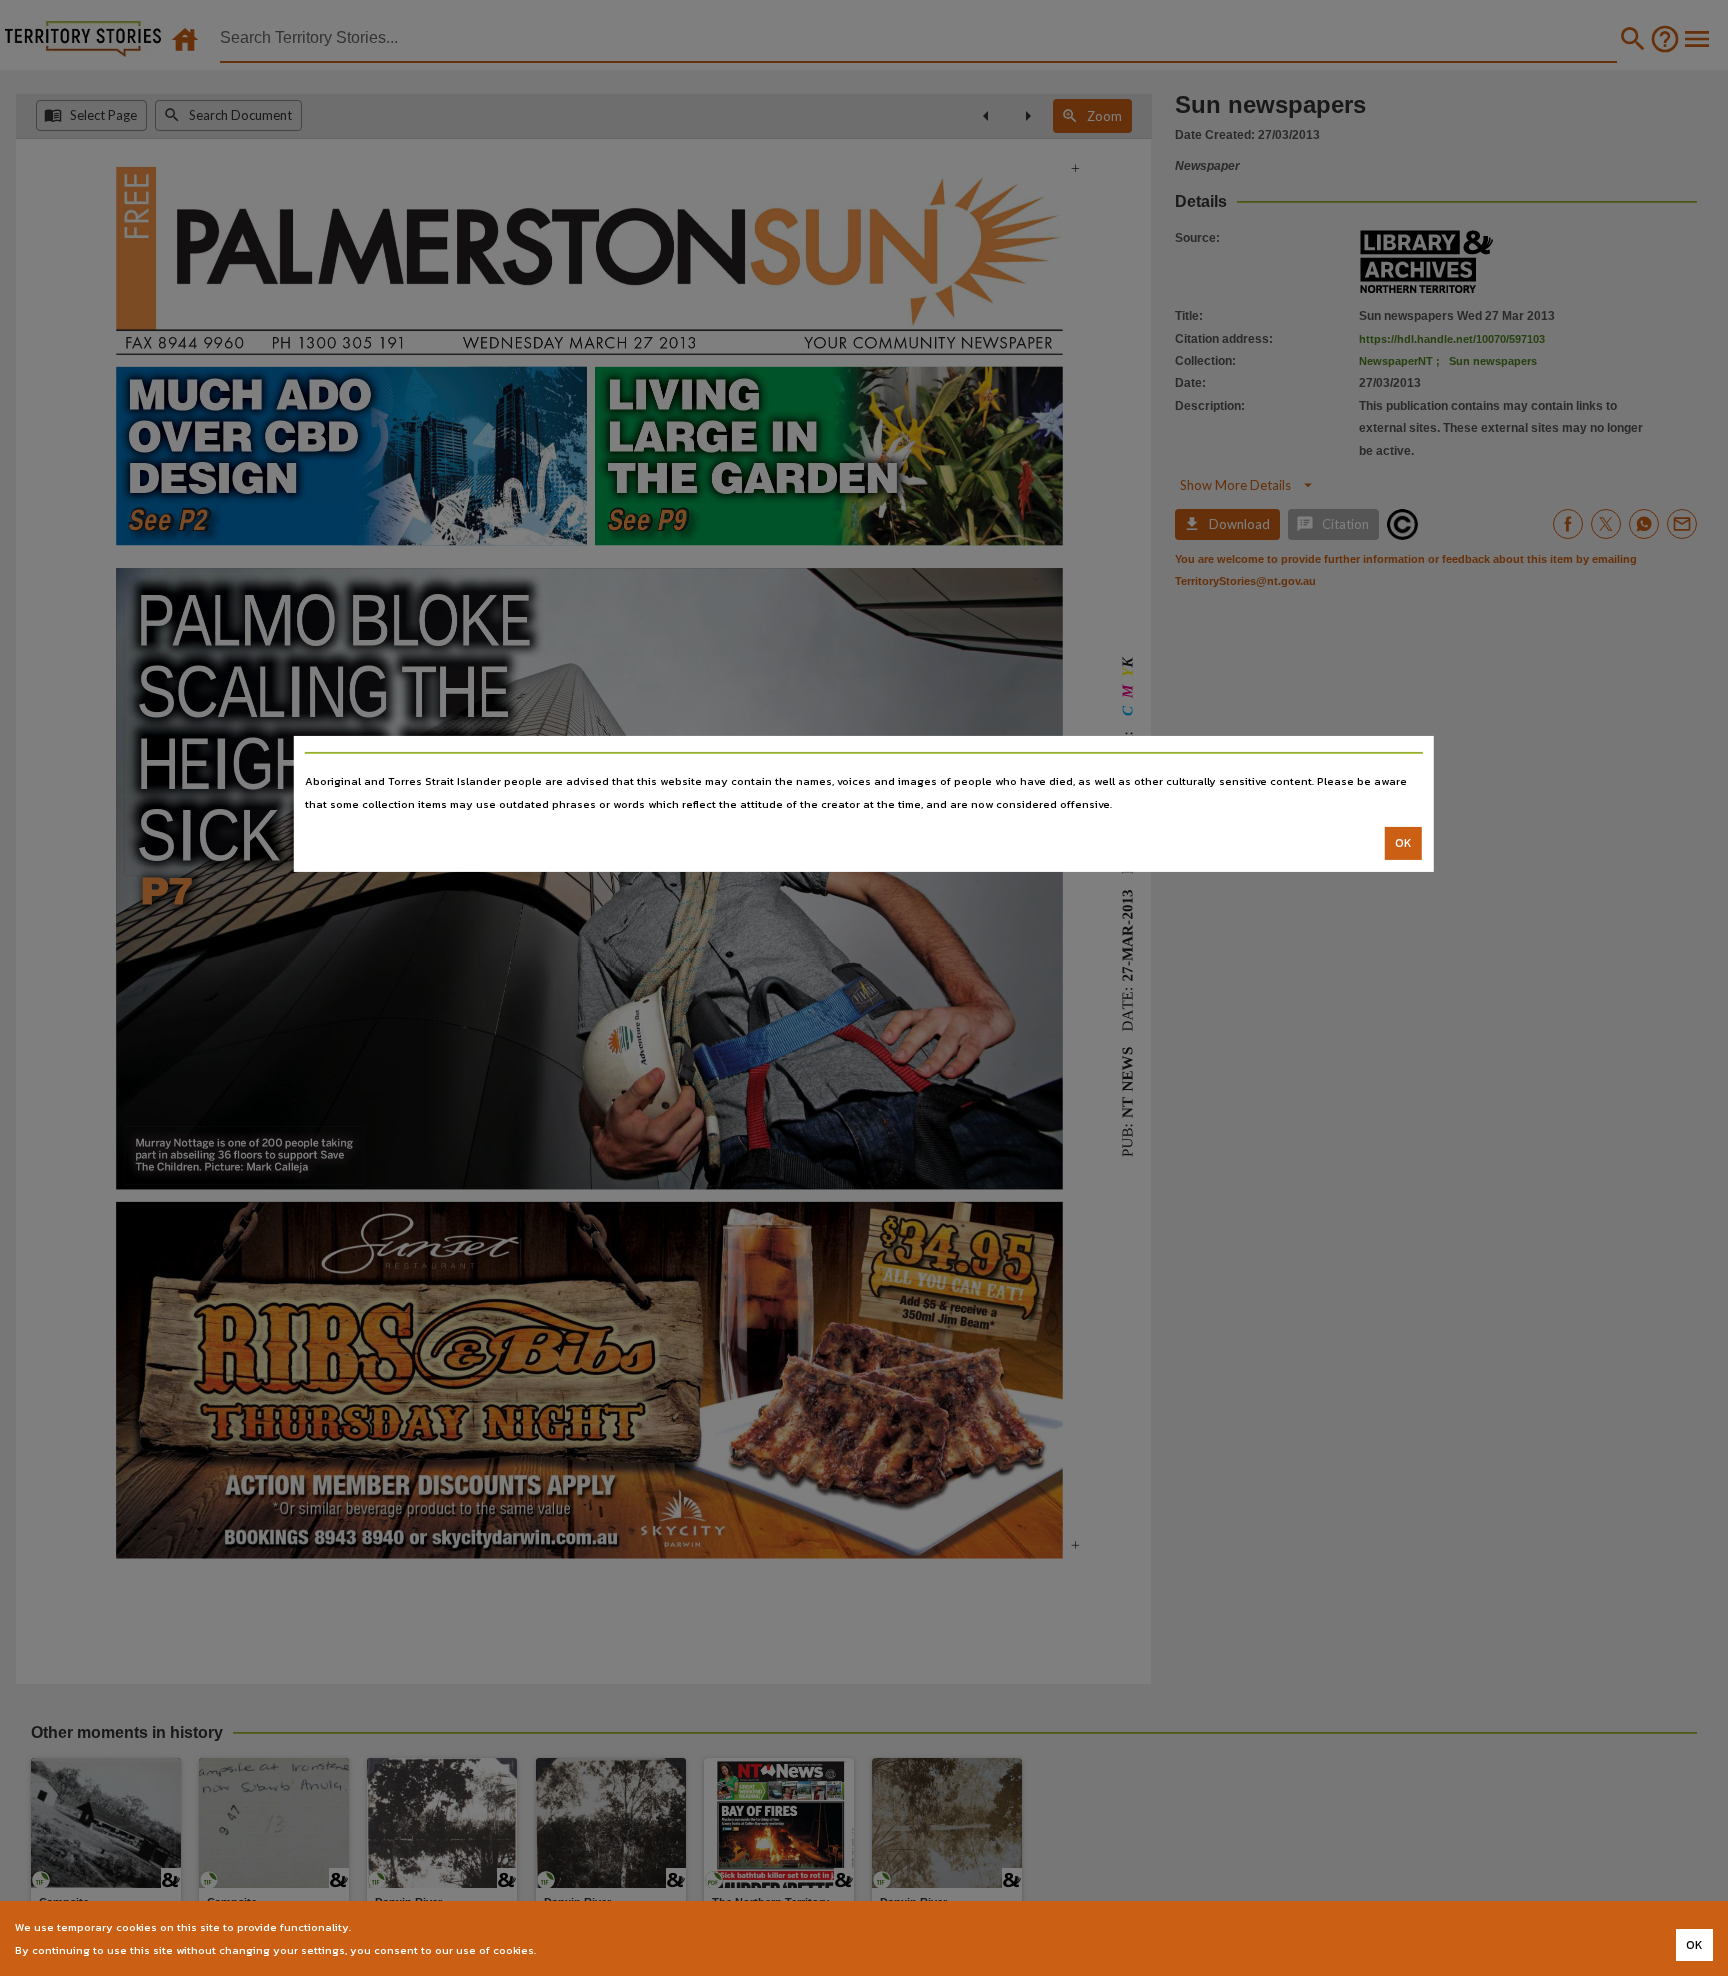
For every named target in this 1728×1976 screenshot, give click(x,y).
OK (1403, 843)
